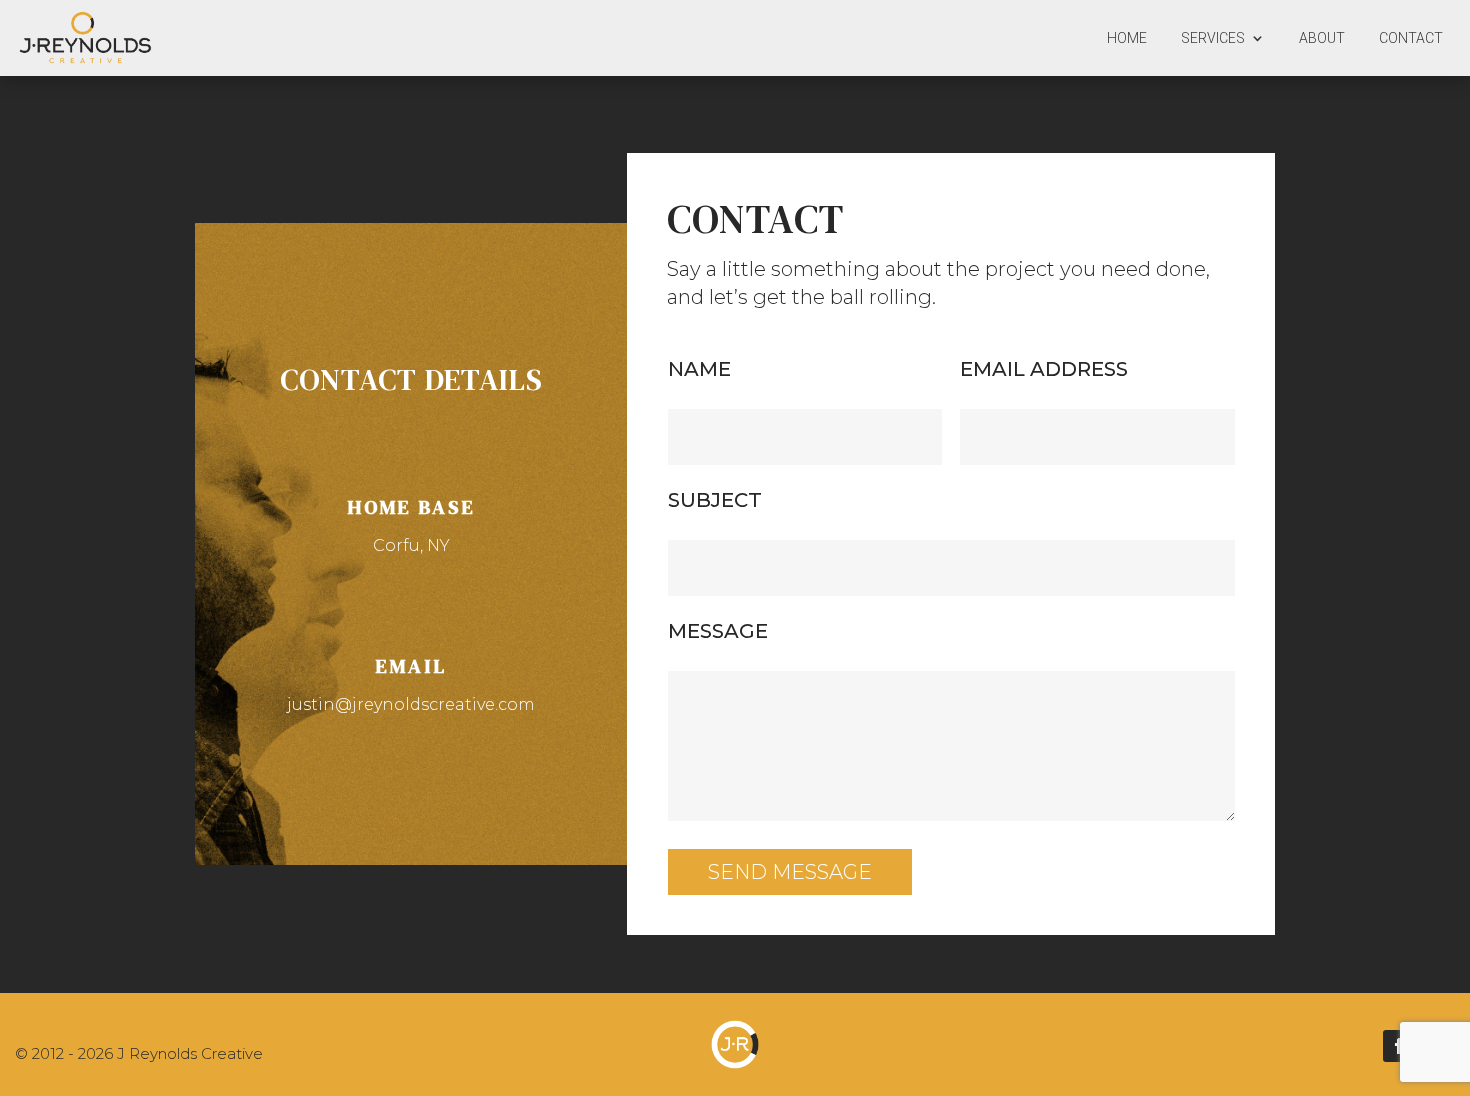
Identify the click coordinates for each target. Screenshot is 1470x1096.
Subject (715, 500)
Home (1127, 38)
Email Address (1044, 369)
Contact (1411, 38)
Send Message (790, 872)
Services (1213, 38)
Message (718, 631)
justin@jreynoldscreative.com (411, 704)
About (1322, 38)
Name (699, 369)
